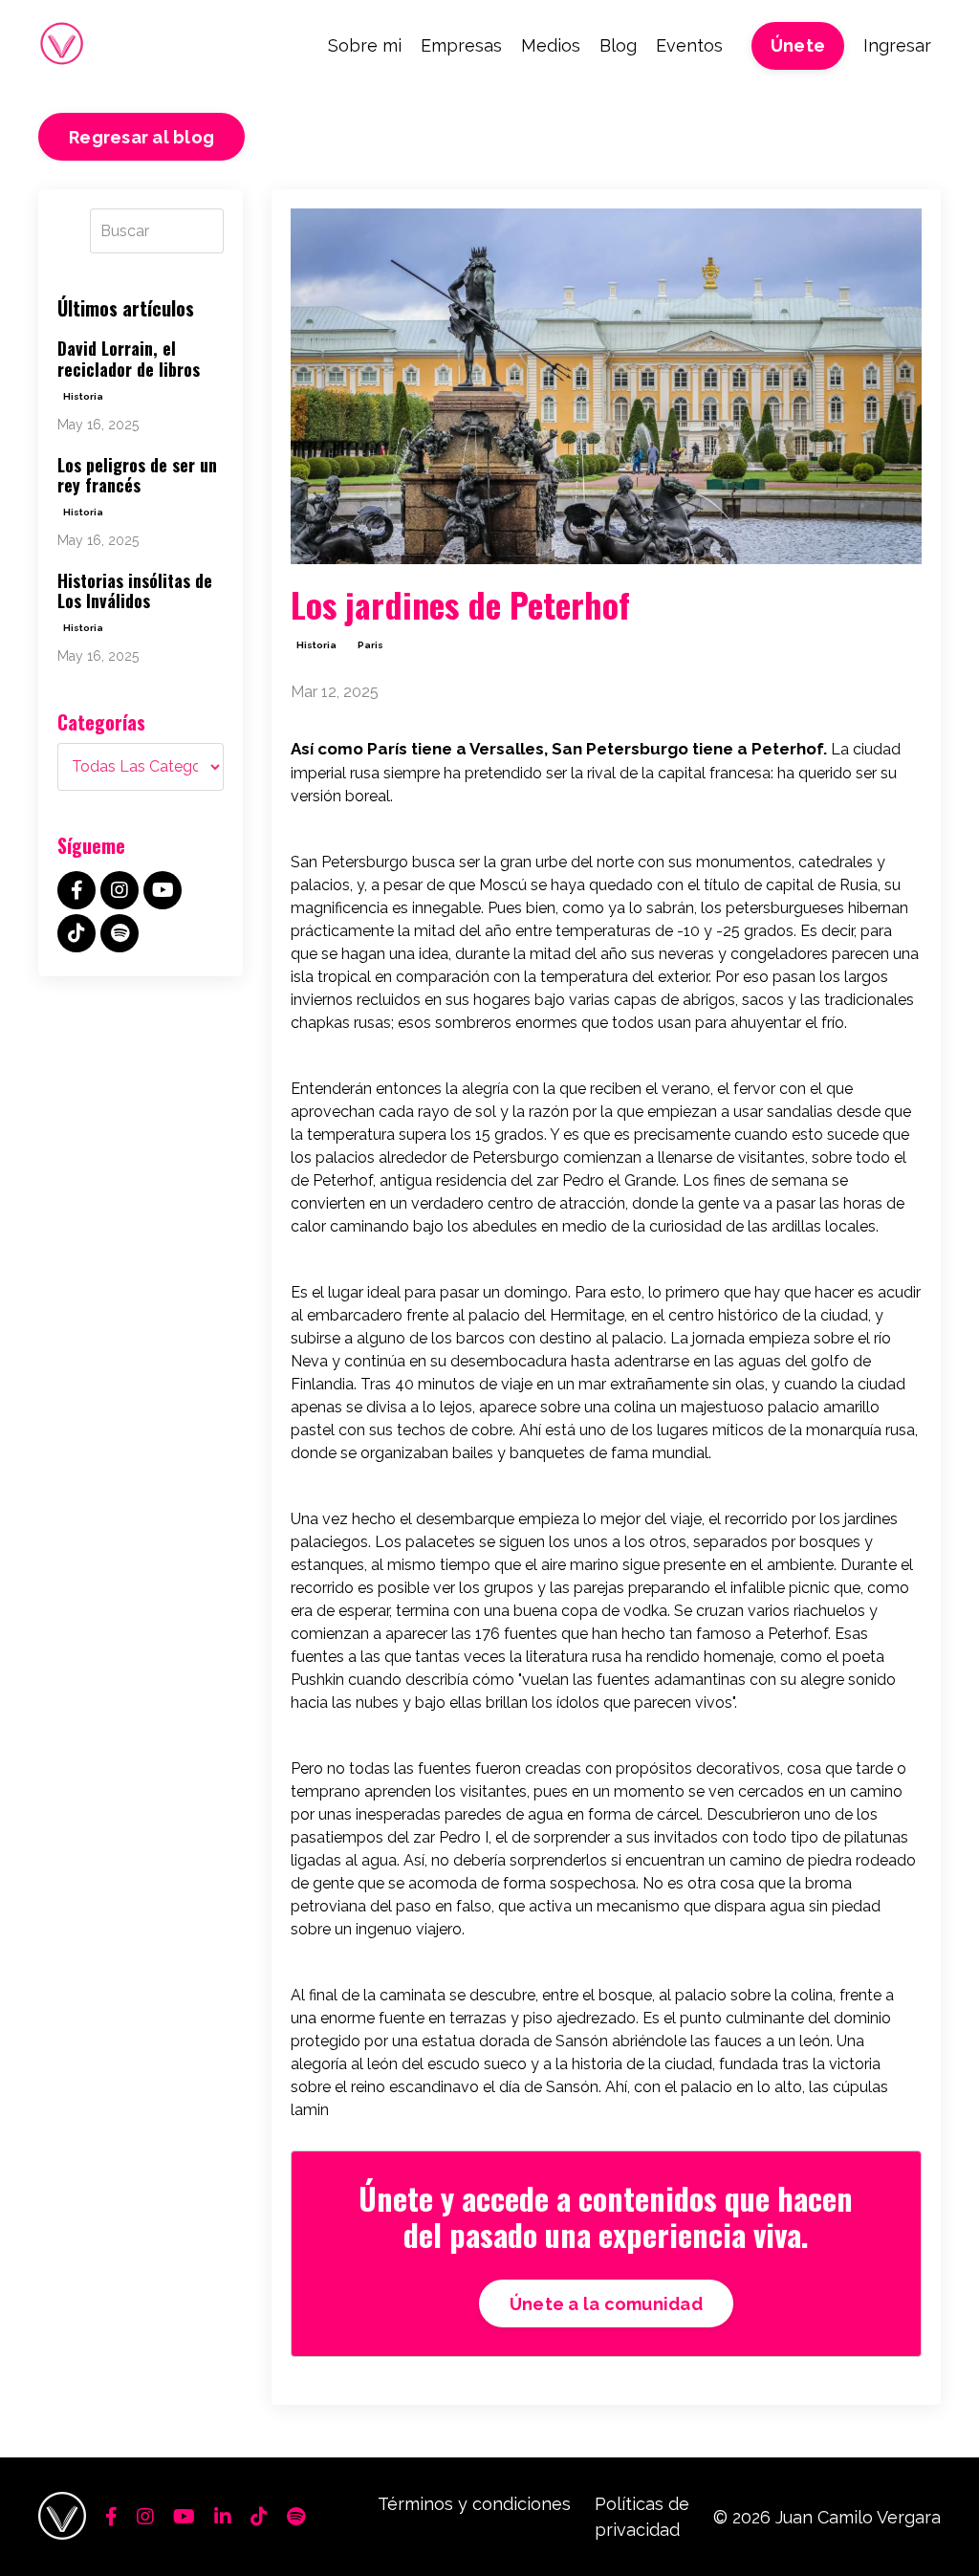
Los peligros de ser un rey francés (137, 476)
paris (370, 645)
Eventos (689, 45)
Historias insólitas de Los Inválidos (135, 591)
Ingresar (897, 45)
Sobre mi (365, 45)
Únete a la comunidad (606, 2304)
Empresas (461, 45)
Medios (551, 45)
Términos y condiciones (474, 2504)
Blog (618, 45)
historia (316, 645)
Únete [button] (798, 45)
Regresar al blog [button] (141, 137)
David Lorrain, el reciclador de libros (129, 359)
